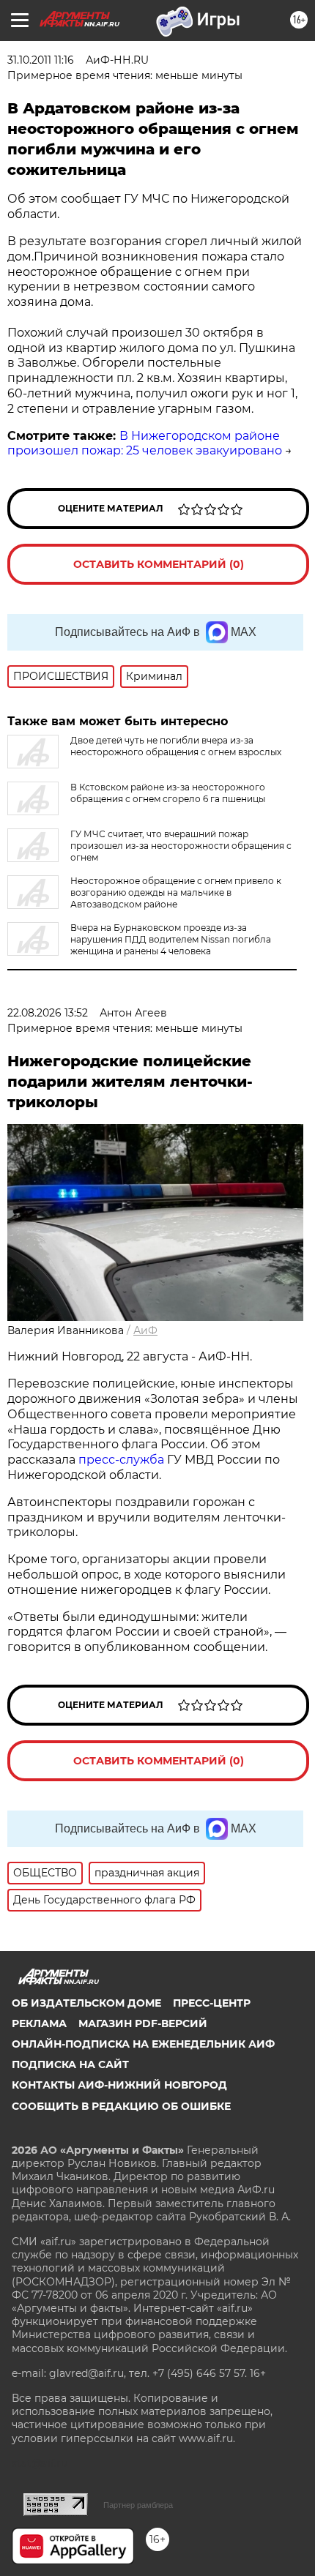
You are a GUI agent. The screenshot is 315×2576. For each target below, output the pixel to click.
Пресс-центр (212, 2003)
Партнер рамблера (138, 2505)
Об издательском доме (86, 2003)
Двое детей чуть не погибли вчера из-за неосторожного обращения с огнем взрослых (176, 746)
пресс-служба (121, 1460)
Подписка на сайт (70, 2064)
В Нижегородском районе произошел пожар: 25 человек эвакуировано (145, 443)
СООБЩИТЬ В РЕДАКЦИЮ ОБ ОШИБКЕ (121, 2106)
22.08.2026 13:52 (48, 1013)
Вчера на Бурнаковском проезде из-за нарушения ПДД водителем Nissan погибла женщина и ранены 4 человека (171, 939)
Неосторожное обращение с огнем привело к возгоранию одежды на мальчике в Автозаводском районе (176, 892)
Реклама (39, 2023)
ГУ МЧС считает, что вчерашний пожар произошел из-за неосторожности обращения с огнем (181, 846)
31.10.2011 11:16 (41, 60)
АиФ (145, 1330)
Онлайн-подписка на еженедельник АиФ (143, 2044)
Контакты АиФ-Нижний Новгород (119, 2085)
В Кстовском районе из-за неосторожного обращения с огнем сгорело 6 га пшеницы (168, 793)
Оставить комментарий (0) (159, 564)
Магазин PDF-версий (143, 2023)
